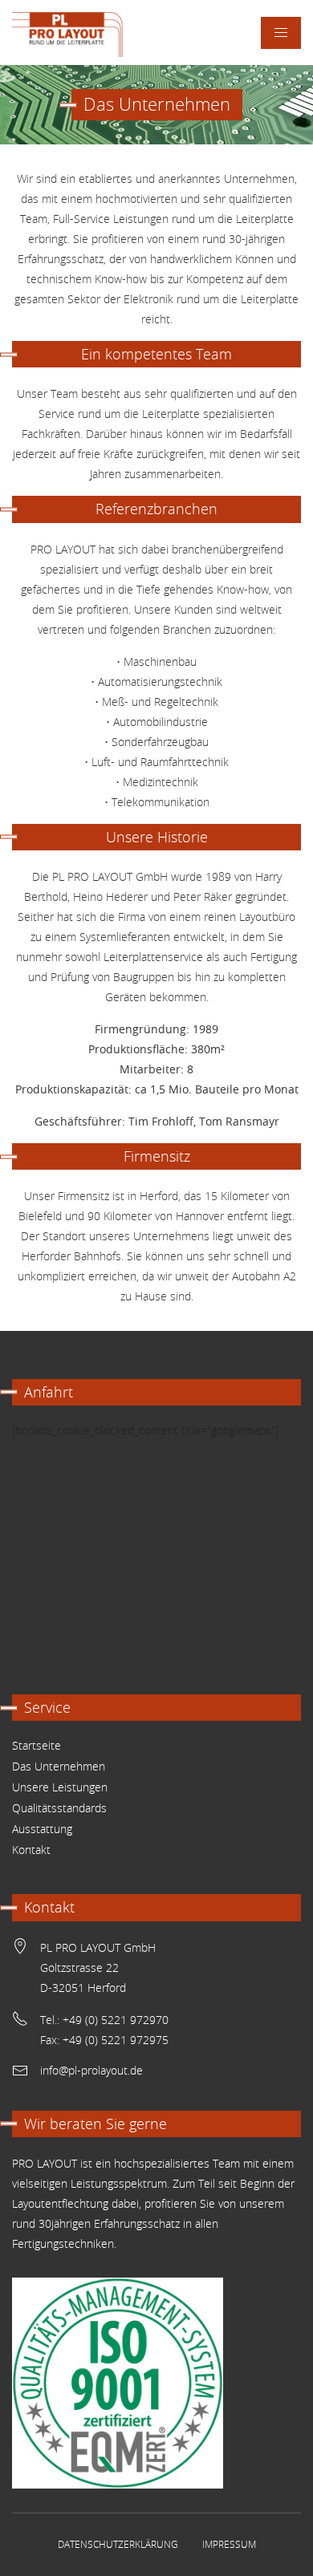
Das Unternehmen (59, 1766)
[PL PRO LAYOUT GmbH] (68, 32)
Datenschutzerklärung (118, 2544)
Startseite (37, 1745)
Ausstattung (42, 1829)
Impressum (229, 2544)
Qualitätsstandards (59, 1808)
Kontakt (31, 1850)
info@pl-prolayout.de (91, 2070)
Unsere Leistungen (60, 1787)
